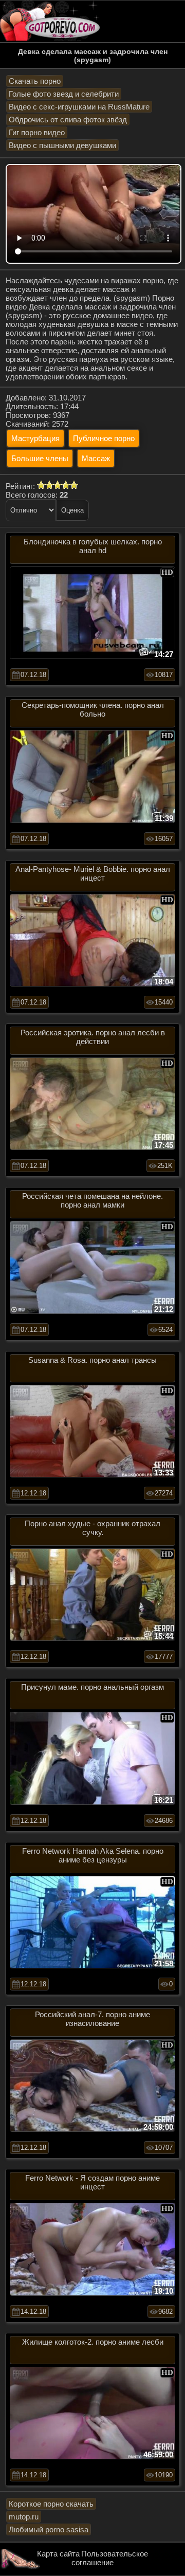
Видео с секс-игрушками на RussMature (79, 107)
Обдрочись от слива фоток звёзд (68, 120)
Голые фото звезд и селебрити (64, 94)
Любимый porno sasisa (49, 2529)
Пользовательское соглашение (110, 2558)
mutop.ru (24, 2517)
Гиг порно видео (37, 132)
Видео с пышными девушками (62, 145)
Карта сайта (58, 2554)
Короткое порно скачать (51, 2504)
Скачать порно (35, 81)
